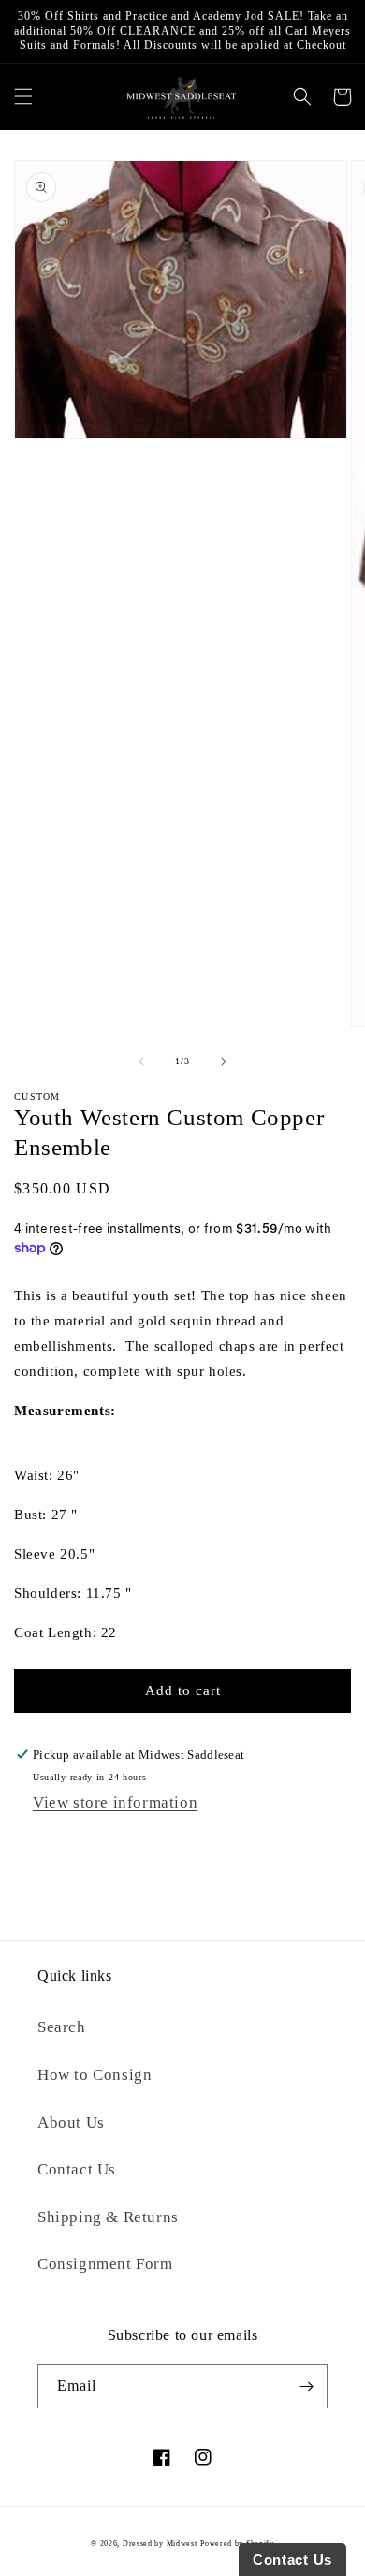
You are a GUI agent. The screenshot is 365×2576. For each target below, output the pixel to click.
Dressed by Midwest (160, 2544)
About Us (71, 2122)
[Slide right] (224, 1061)
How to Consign (95, 2075)
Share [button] (51, 1844)
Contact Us (77, 2169)
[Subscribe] (306, 2386)
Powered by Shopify (237, 2544)
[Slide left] (141, 1061)
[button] (23, 97)
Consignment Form (105, 2264)
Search (62, 2027)
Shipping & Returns (108, 2217)
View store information (115, 1802)
